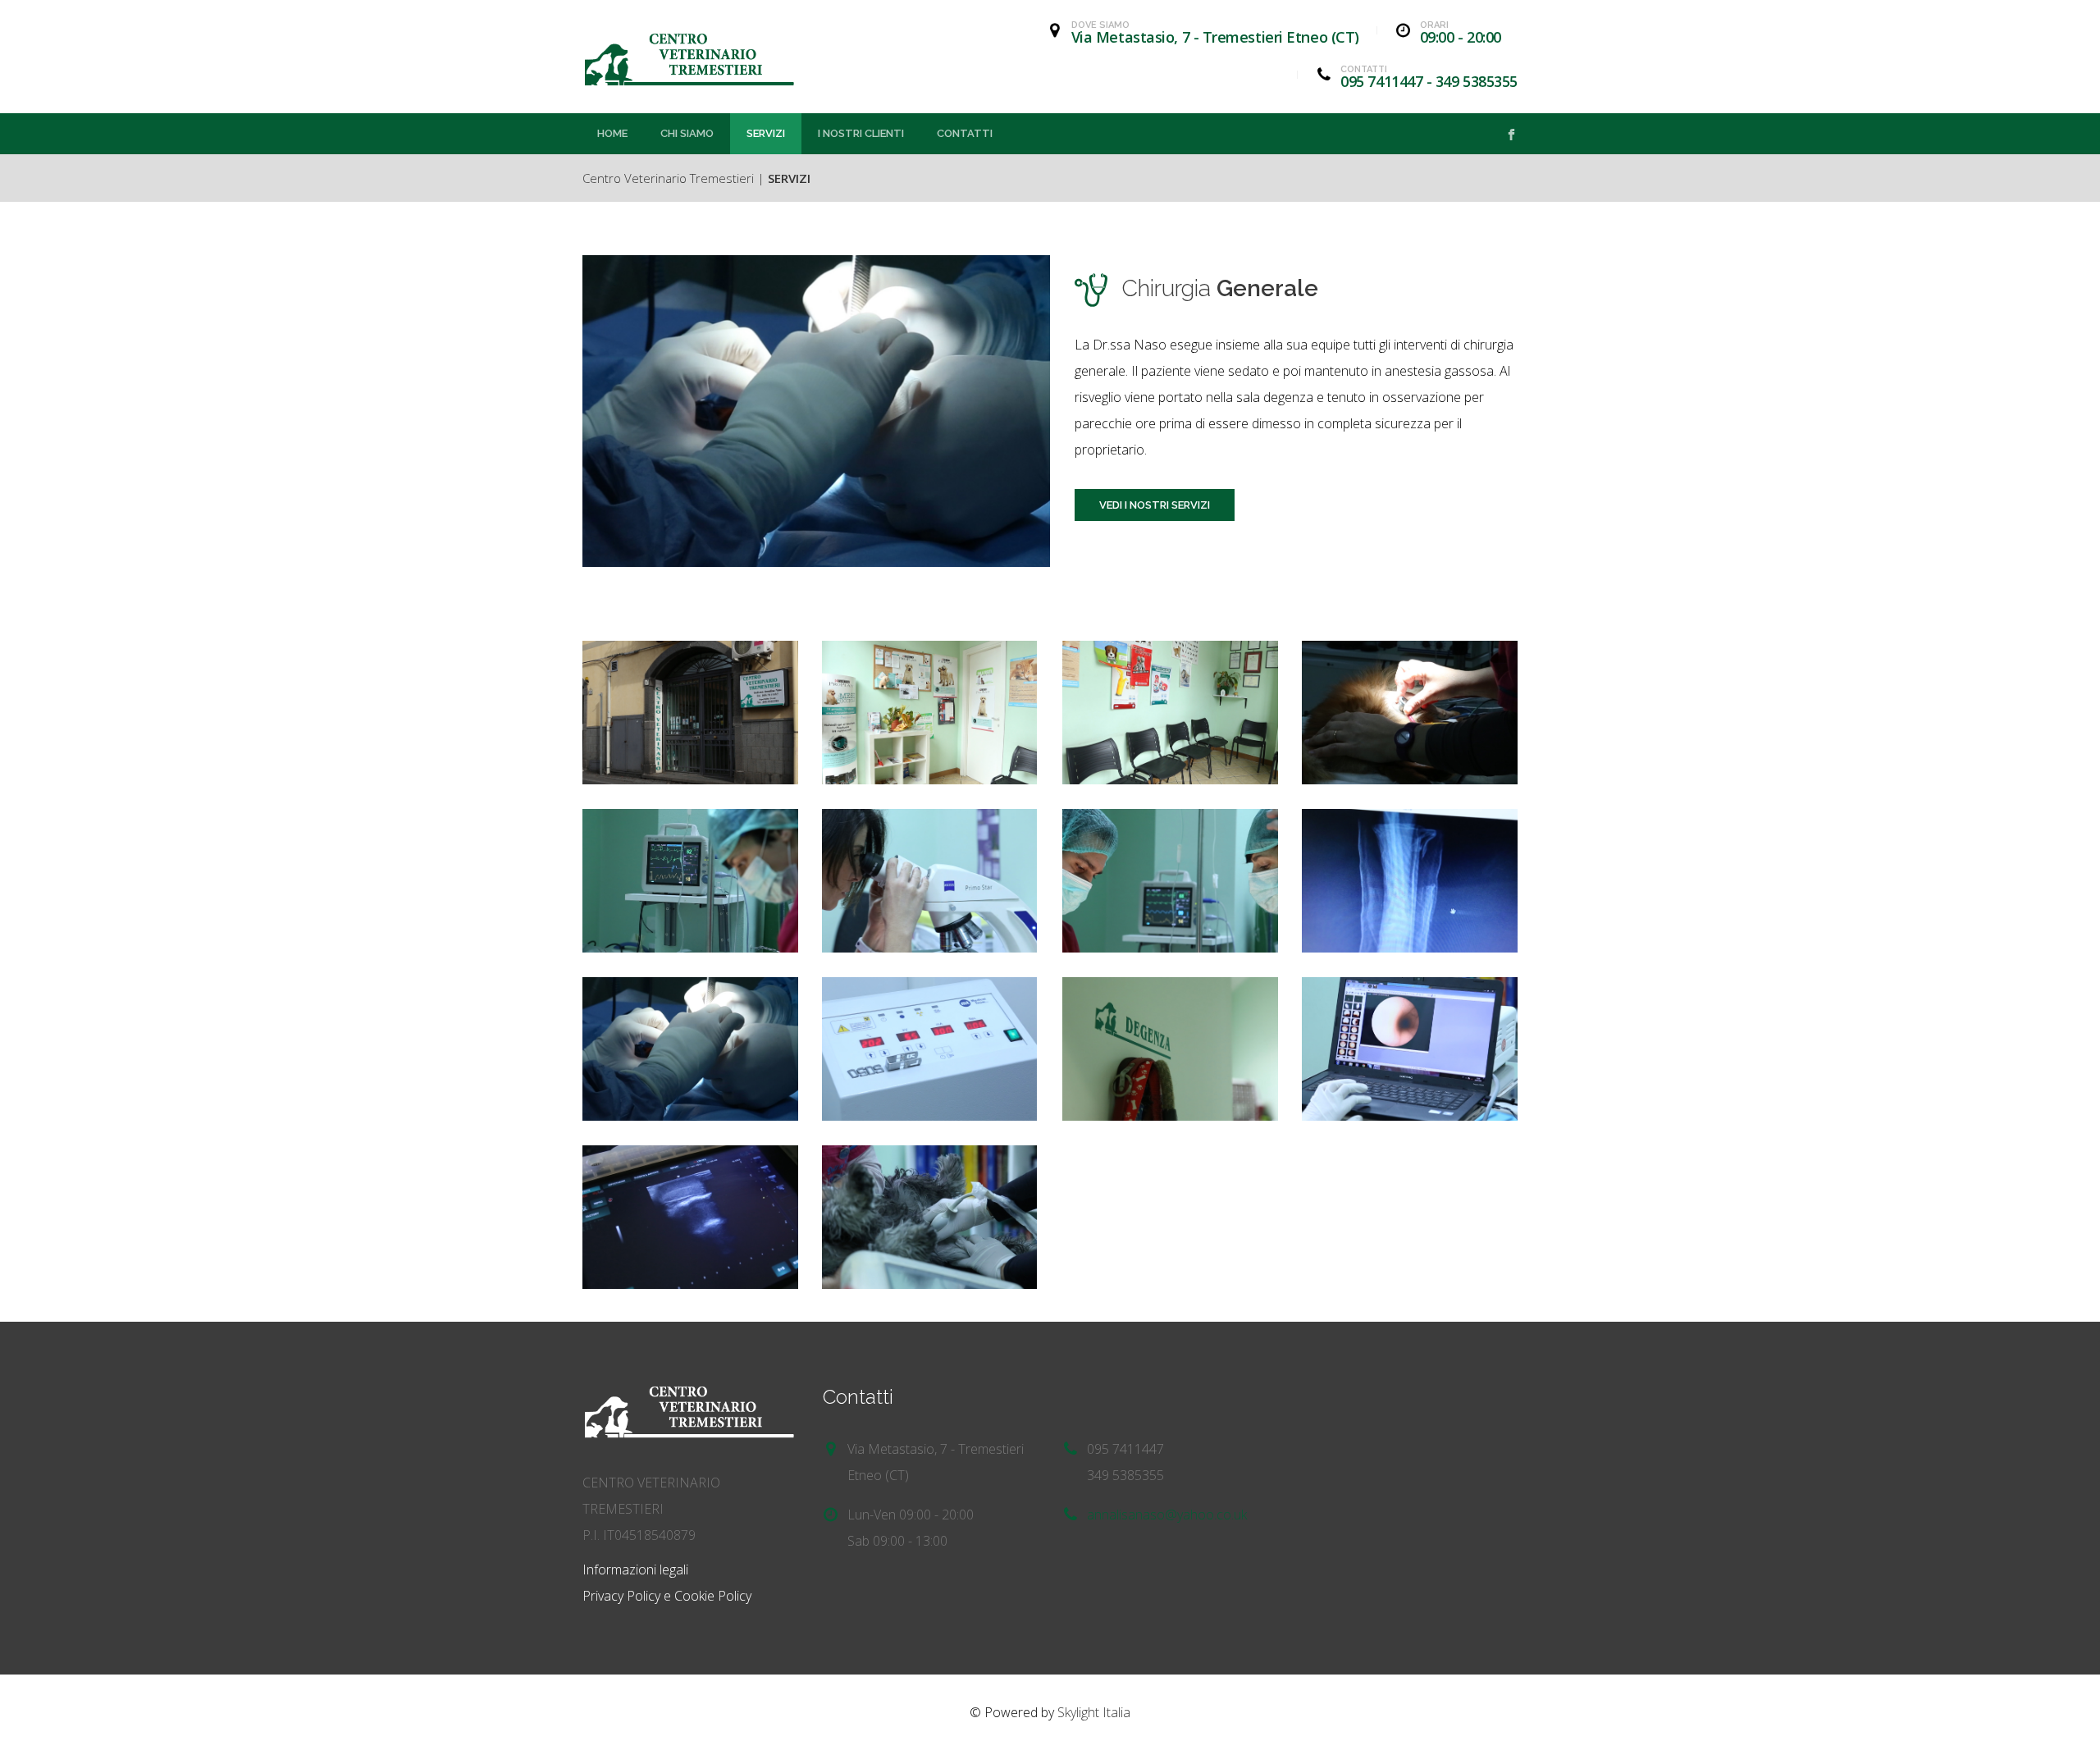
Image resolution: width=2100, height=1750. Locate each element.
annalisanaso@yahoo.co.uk (1167, 1515)
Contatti (965, 133)
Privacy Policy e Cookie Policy (667, 1596)
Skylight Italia (1094, 1712)
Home (612, 133)
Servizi (766, 133)
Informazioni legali (635, 1570)
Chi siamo (687, 133)
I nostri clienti (861, 133)
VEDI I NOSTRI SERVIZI (1155, 505)
